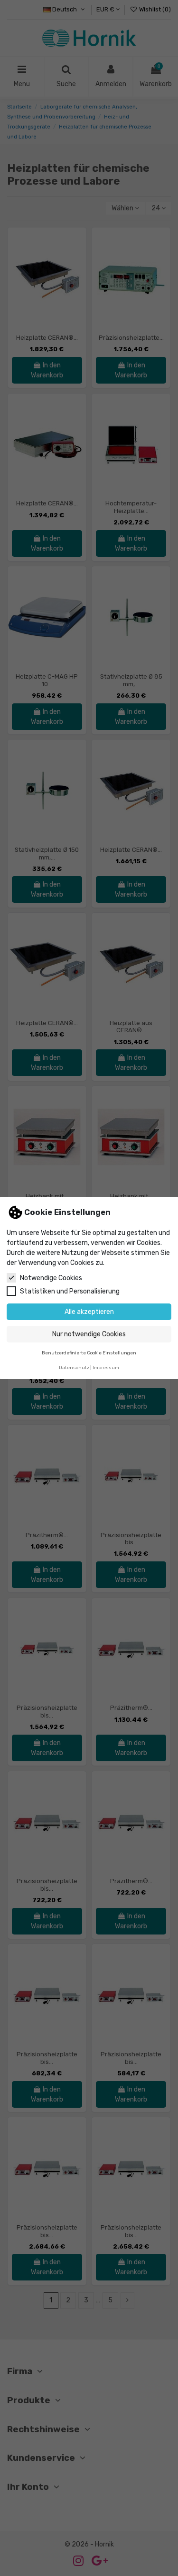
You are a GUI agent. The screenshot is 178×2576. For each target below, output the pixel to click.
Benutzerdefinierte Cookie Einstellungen (89, 1353)
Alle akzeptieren (89, 1312)
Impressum (106, 1367)
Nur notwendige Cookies (89, 1334)
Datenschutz (74, 1367)
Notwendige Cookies (51, 1278)
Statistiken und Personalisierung (70, 1291)
